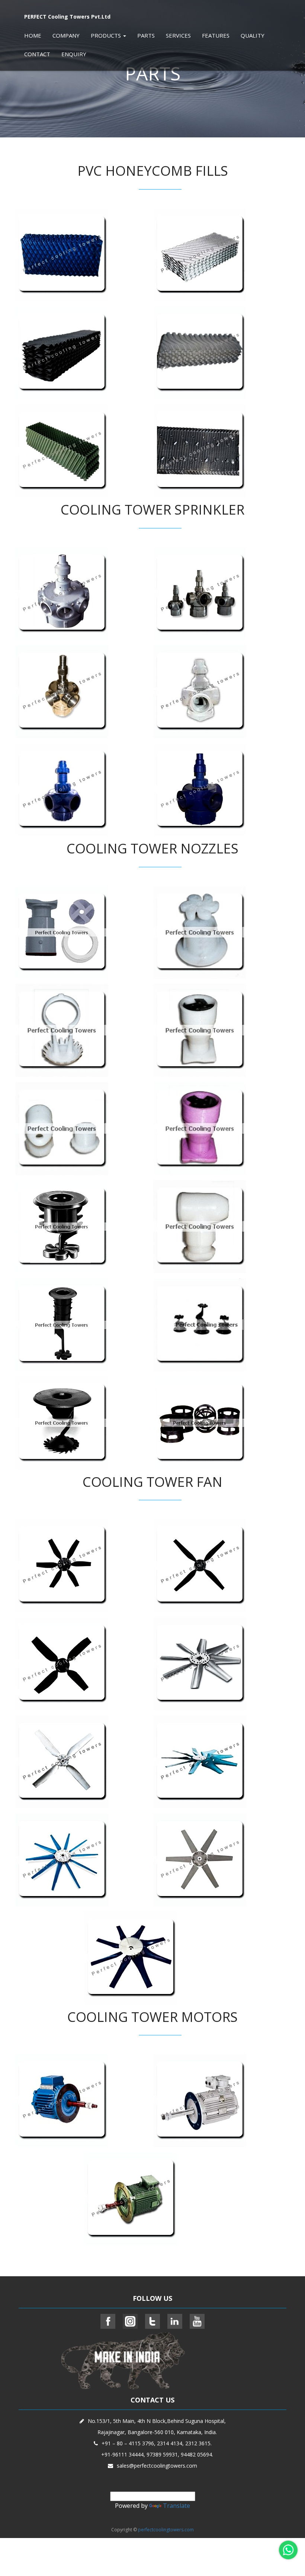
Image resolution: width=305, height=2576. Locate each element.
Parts (146, 35)
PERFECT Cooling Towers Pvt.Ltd (67, 17)
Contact (37, 54)
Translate (176, 2506)
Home (33, 35)
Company (66, 35)
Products (107, 35)
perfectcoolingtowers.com (166, 2530)
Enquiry (74, 54)
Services (178, 35)
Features (216, 35)
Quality (253, 35)
